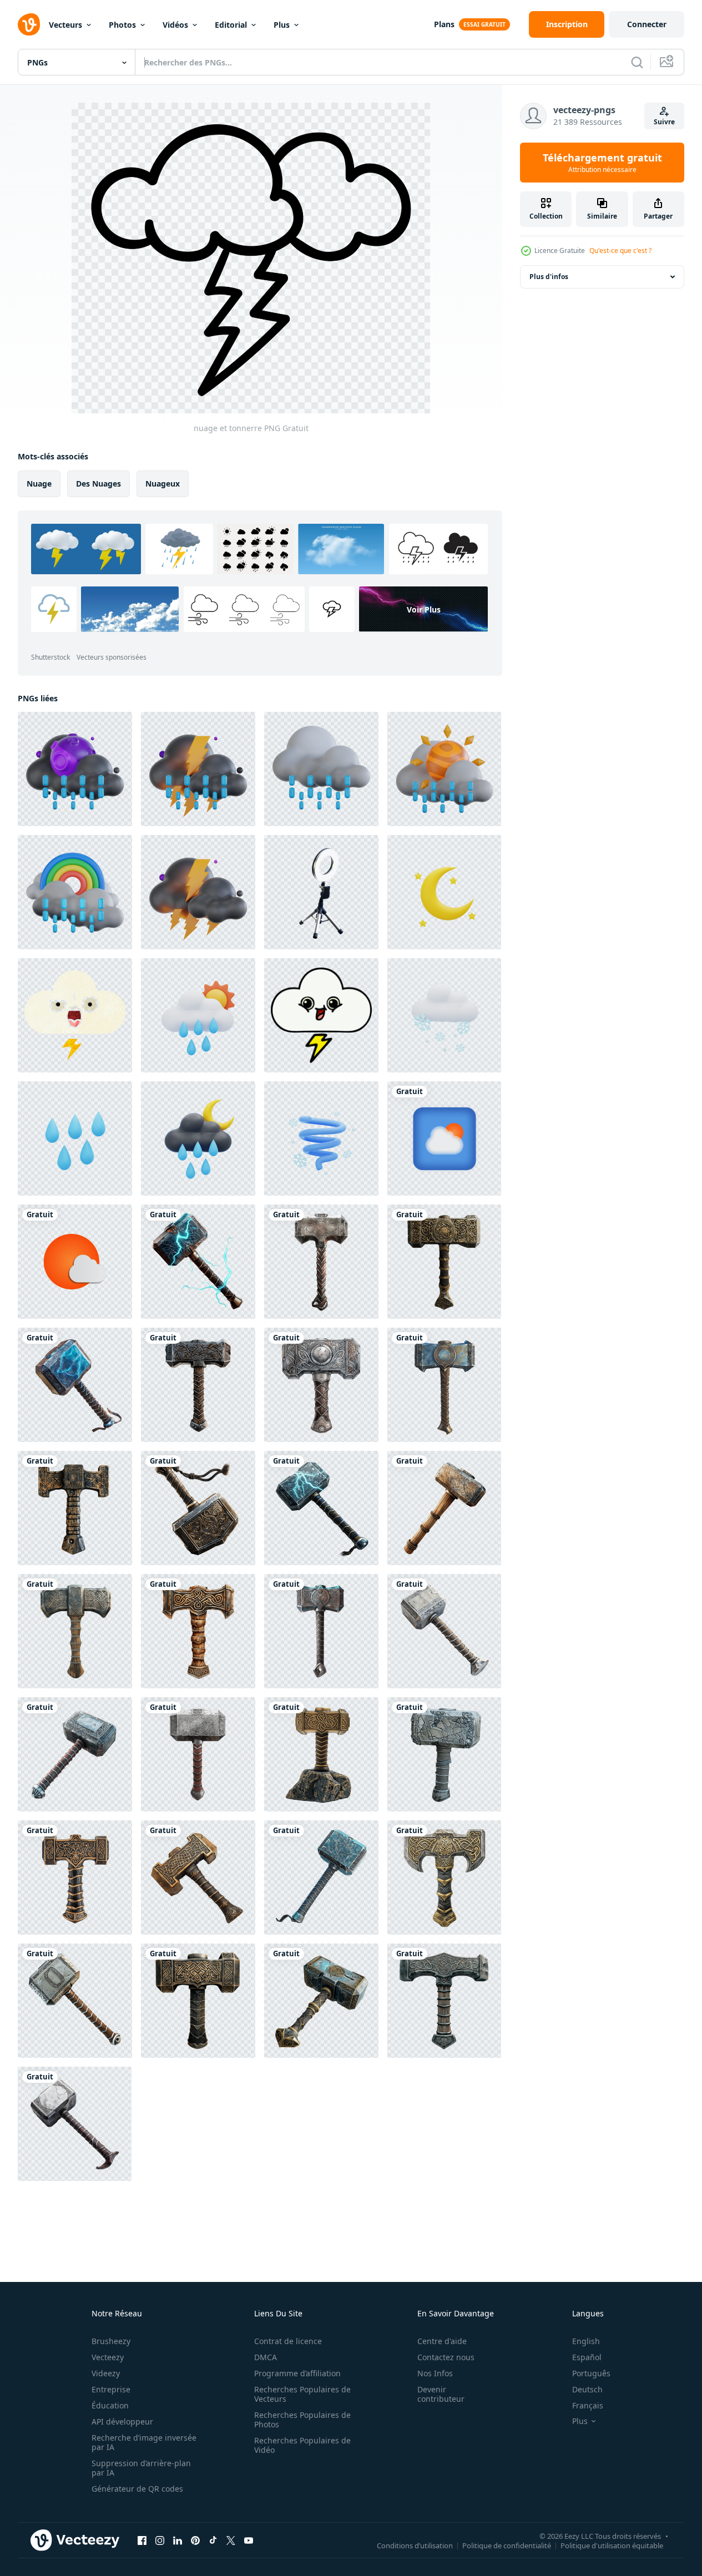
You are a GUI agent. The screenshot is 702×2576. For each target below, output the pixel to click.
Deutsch (587, 2389)
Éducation (110, 2405)
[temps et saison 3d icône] (444, 892)
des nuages (99, 484)
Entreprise (111, 2389)
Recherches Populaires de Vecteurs (302, 2394)
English (586, 2341)
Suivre (664, 122)
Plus (282, 25)
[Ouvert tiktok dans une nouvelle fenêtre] (213, 2540)
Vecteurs (65, 25)
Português (591, 2373)
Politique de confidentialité (507, 2545)
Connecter (647, 24)
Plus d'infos (549, 277)
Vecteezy (108, 2357)
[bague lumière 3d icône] (321, 892)
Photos (122, 25)
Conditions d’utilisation (415, 2545)
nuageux (163, 484)
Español (587, 2357)
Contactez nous (446, 2357)
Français (588, 2405)
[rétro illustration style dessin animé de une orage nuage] (75, 1015)
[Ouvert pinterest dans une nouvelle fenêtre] (195, 2540)
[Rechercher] (637, 62)
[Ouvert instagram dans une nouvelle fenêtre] (160, 2540)
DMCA (266, 2357)
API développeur (122, 2421)
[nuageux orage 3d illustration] (198, 892)
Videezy (106, 2373)
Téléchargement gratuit (602, 163)
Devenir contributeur (441, 2394)
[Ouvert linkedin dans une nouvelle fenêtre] (178, 2540)
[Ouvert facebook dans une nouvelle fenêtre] (142, 2540)
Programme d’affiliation (297, 2373)
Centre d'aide (442, 2341)
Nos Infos (435, 2373)
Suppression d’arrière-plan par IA (141, 2468)
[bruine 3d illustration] (321, 769)
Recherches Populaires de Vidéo (302, 2445)
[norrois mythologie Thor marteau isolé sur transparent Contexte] (444, 1262)
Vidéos (175, 25)
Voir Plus (424, 609)
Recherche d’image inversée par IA (144, 2442)
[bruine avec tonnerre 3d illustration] (198, 769)
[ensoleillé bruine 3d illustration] (444, 769)
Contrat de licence (288, 2341)
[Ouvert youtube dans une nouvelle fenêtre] (249, 2540)
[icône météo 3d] (444, 1138)
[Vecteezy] (29, 24)
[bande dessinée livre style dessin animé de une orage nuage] (321, 1015)
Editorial (231, 25)
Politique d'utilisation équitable (612, 2545)
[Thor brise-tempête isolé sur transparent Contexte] (198, 1262)
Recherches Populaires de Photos (302, 2420)
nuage (39, 484)
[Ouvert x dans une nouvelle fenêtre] (231, 2540)
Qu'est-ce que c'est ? (620, 250)
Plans (444, 24)
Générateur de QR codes (137, 2489)
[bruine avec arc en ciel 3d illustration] (75, 892)
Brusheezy (111, 2341)
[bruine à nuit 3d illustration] (75, 769)
